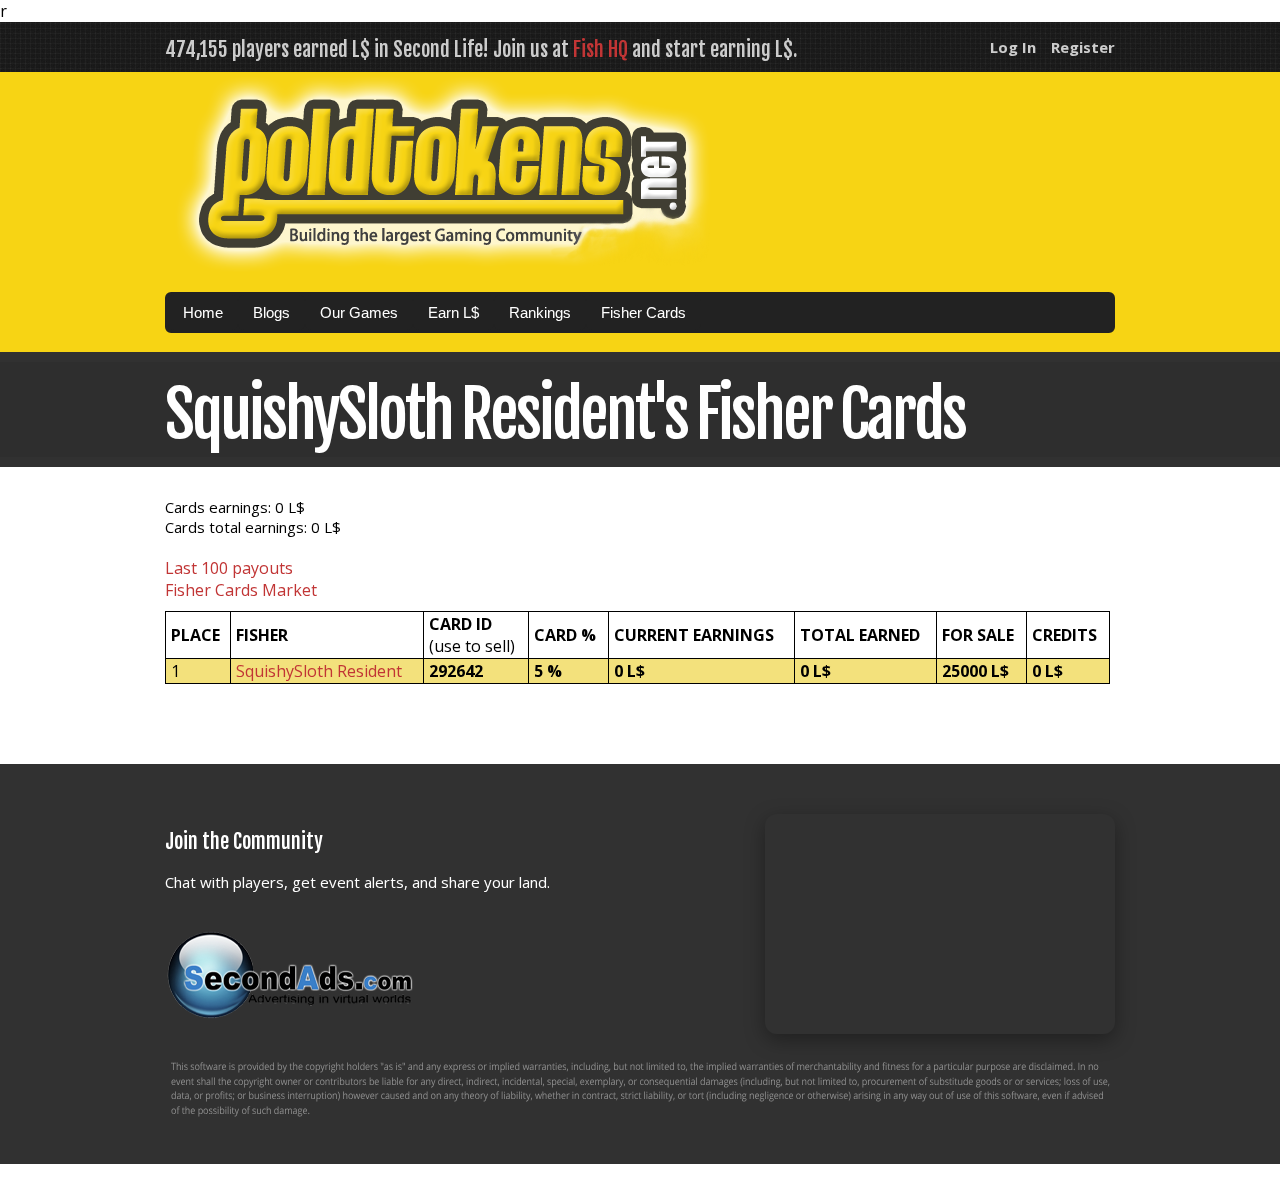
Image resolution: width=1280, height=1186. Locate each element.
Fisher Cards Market (241, 590)
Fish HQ (600, 49)
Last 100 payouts (229, 568)
